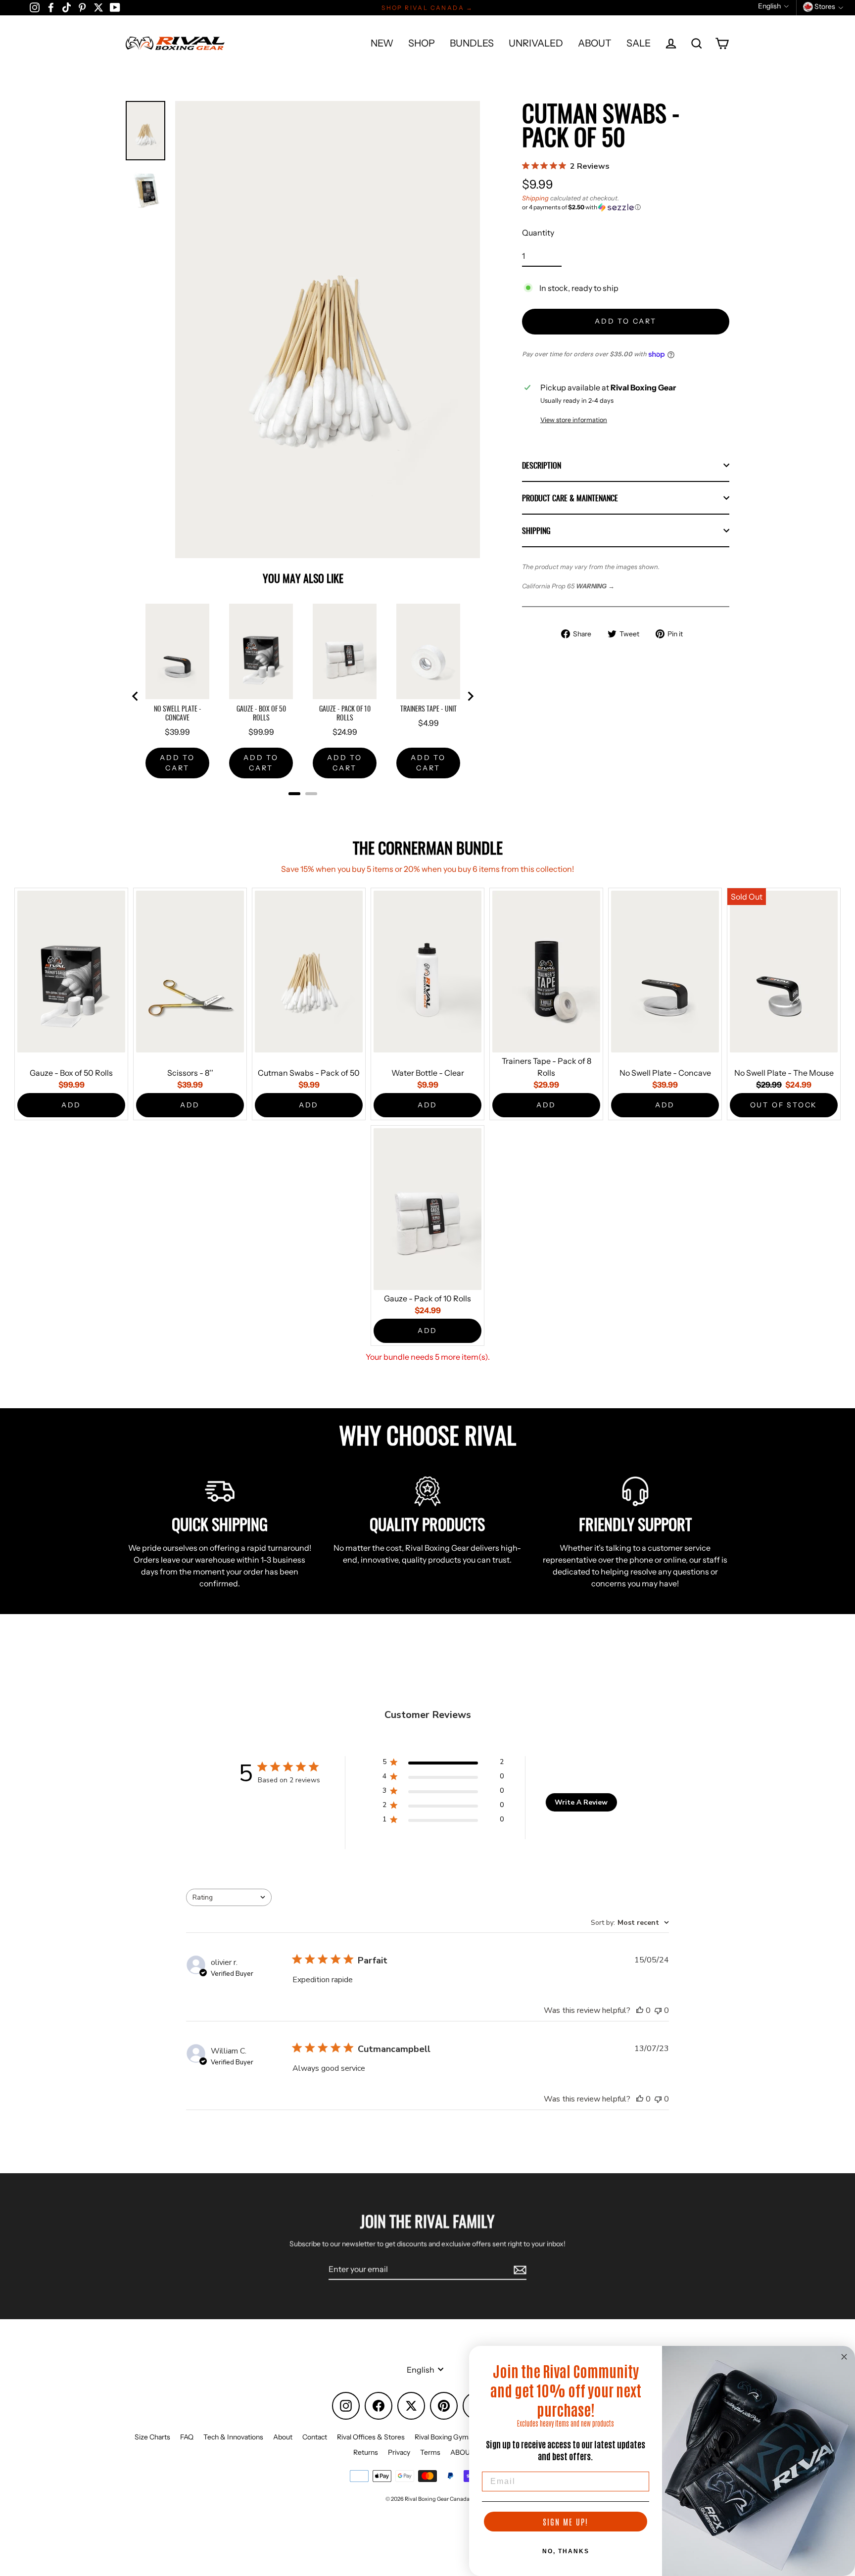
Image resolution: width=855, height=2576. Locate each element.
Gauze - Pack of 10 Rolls (427, 1298)
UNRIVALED (536, 43)
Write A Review (581, 1802)
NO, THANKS (566, 2551)
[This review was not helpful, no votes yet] (658, 2010)
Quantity (538, 233)
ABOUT (595, 43)
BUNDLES (472, 43)
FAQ (187, 2437)
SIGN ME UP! (566, 2522)
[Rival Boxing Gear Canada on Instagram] (35, 7)
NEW (382, 43)
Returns (366, 2452)
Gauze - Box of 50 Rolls (71, 1073)
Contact (315, 2437)
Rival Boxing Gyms (443, 2437)
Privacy (399, 2452)
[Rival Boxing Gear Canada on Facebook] (51, 7)
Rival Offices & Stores (371, 2437)
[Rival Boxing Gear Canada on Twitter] (98, 7)
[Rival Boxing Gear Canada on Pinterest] (82, 7)
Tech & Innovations (233, 2437)
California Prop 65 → (568, 586)
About (283, 2437)
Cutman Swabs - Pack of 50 (309, 1073)
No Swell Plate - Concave (665, 1073)
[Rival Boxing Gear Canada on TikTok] (67, 7)
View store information (574, 420)
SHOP (422, 43)
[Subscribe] (519, 2269)
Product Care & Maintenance (570, 498)
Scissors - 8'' (190, 1073)
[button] (626, 207)
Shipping (535, 198)
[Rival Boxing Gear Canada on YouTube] (115, 7)
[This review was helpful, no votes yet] (640, 2010)
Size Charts (152, 2437)
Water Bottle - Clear (428, 1073)
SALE (639, 43)
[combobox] (229, 1897)
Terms (430, 2452)
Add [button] (71, 1105)
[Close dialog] (844, 2357)
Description (542, 465)
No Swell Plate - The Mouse (784, 1073)
